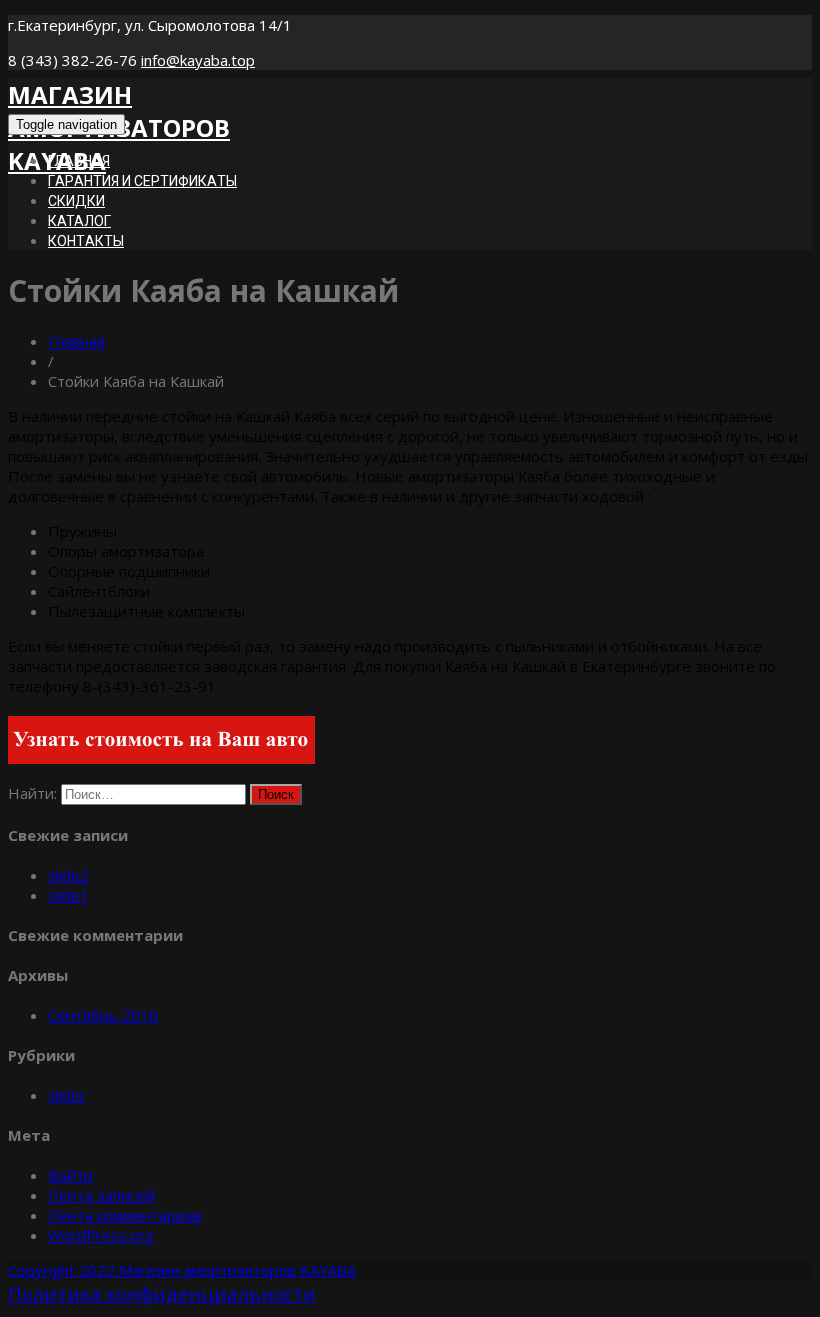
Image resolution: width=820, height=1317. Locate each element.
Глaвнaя (79, 161)
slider (67, 1095)
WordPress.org (101, 1235)
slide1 (68, 895)
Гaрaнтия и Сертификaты (142, 181)
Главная (76, 341)
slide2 (68, 875)
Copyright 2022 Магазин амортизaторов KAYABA (182, 1270)
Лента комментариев (125, 1215)
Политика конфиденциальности (162, 1294)
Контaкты (86, 241)
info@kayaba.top (198, 60)
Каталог (79, 221)
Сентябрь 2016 (103, 1015)
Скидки (76, 201)
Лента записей (101, 1195)
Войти (70, 1175)
